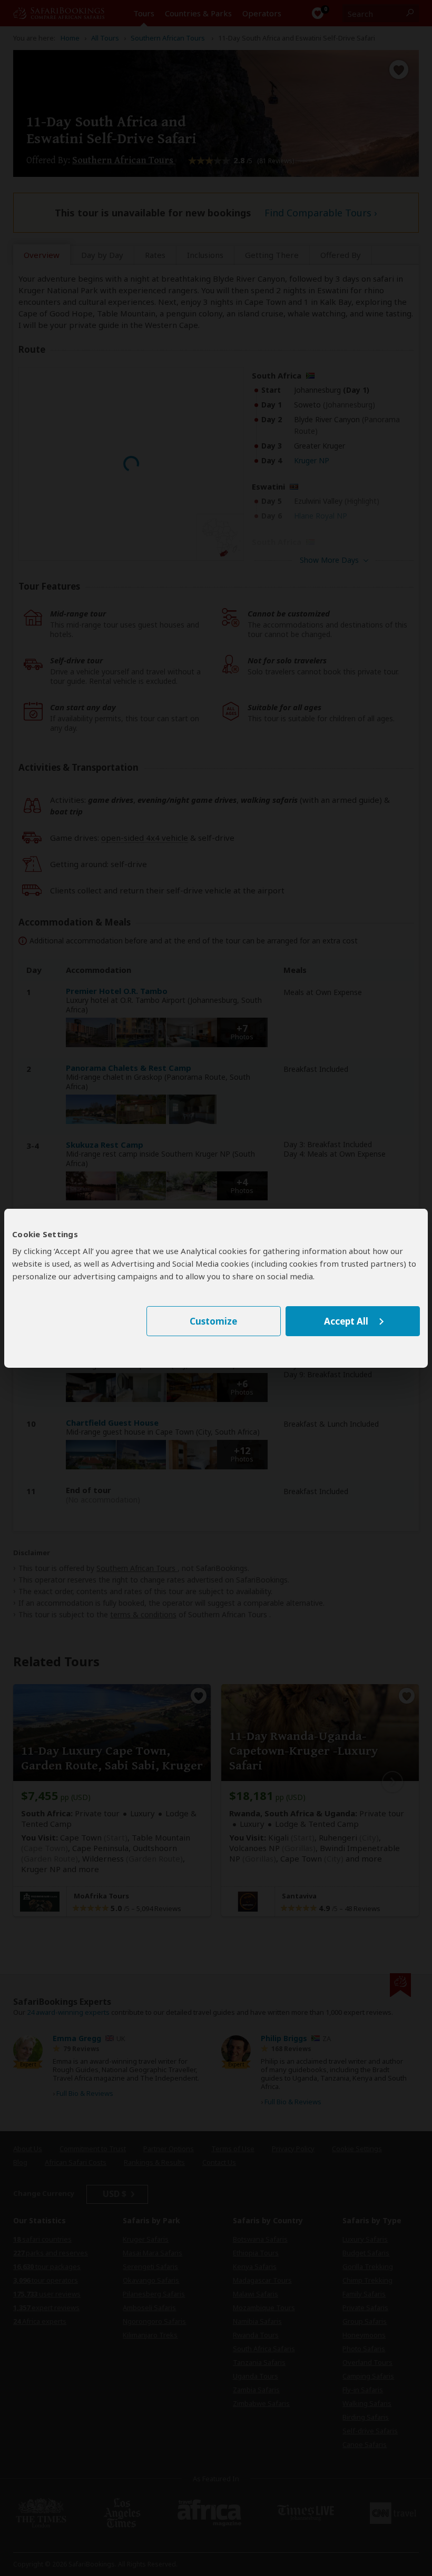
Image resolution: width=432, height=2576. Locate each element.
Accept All (346, 1321)
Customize (213, 1321)
